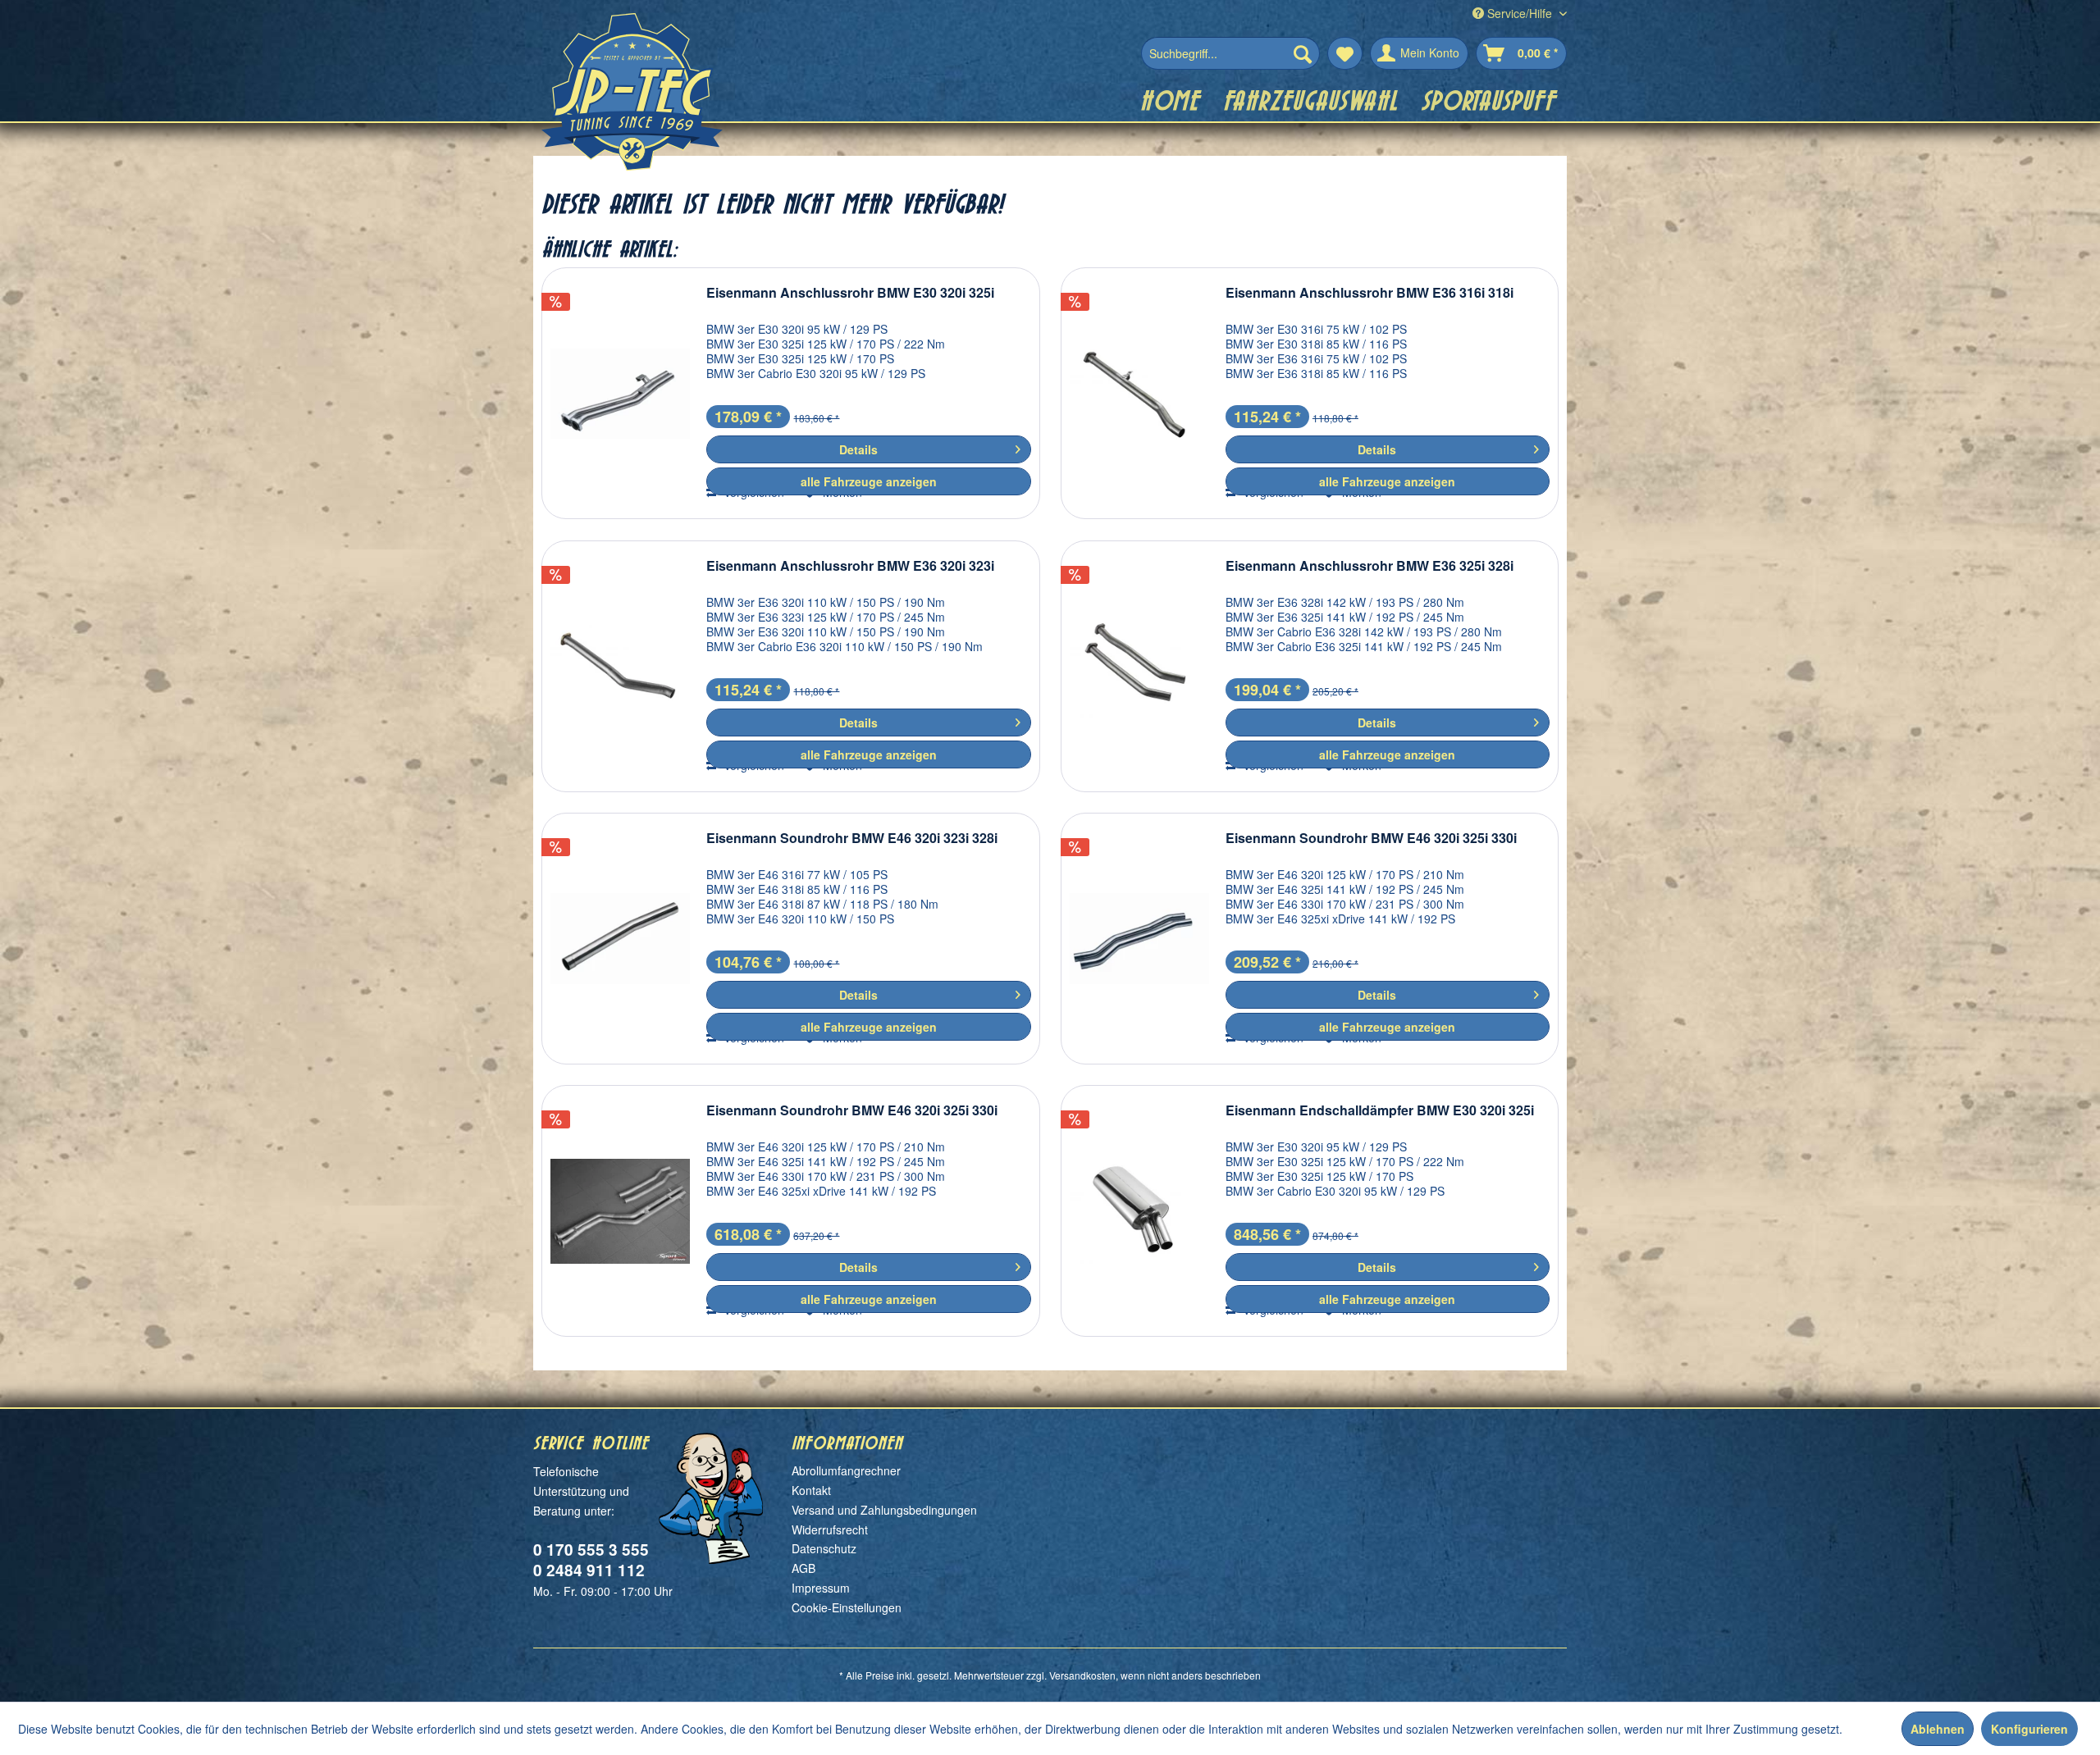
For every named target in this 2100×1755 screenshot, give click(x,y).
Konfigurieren (2029, 1729)
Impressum (821, 1588)
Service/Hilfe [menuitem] (1520, 13)
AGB (803, 1568)
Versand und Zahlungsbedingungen (884, 1510)
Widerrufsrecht (830, 1529)
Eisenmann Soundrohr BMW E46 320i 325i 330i (1371, 839)
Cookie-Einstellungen (847, 1607)
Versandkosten (1082, 1675)
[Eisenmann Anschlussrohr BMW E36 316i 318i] (1139, 393)
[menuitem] (1230, 53)
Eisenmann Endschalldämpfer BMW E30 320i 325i (1380, 1111)
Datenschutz (824, 1548)
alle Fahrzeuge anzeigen (869, 481)
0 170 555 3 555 (591, 1550)
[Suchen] (1303, 53)
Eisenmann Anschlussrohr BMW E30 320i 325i (850, 293)
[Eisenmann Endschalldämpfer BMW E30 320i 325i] (1139, 1211)
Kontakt (811, 1490)
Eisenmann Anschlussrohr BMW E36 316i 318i (1370, 293)
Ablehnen (1938, 1729)
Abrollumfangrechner (846, 1470)
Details (858, 449)
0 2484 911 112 (589, 1570)
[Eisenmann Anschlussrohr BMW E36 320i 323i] (620, 666)
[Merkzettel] (1345, 53)
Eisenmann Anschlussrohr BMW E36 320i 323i (850, 566)
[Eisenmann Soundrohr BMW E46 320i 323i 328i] (620, 939)
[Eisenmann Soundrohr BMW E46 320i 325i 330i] (1139, 939)
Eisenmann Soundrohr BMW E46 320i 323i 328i (852, 839)
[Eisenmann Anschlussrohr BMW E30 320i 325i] (620, 393)
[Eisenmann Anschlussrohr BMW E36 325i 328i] (1139, 666)
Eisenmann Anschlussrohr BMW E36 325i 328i (1370, 566)
